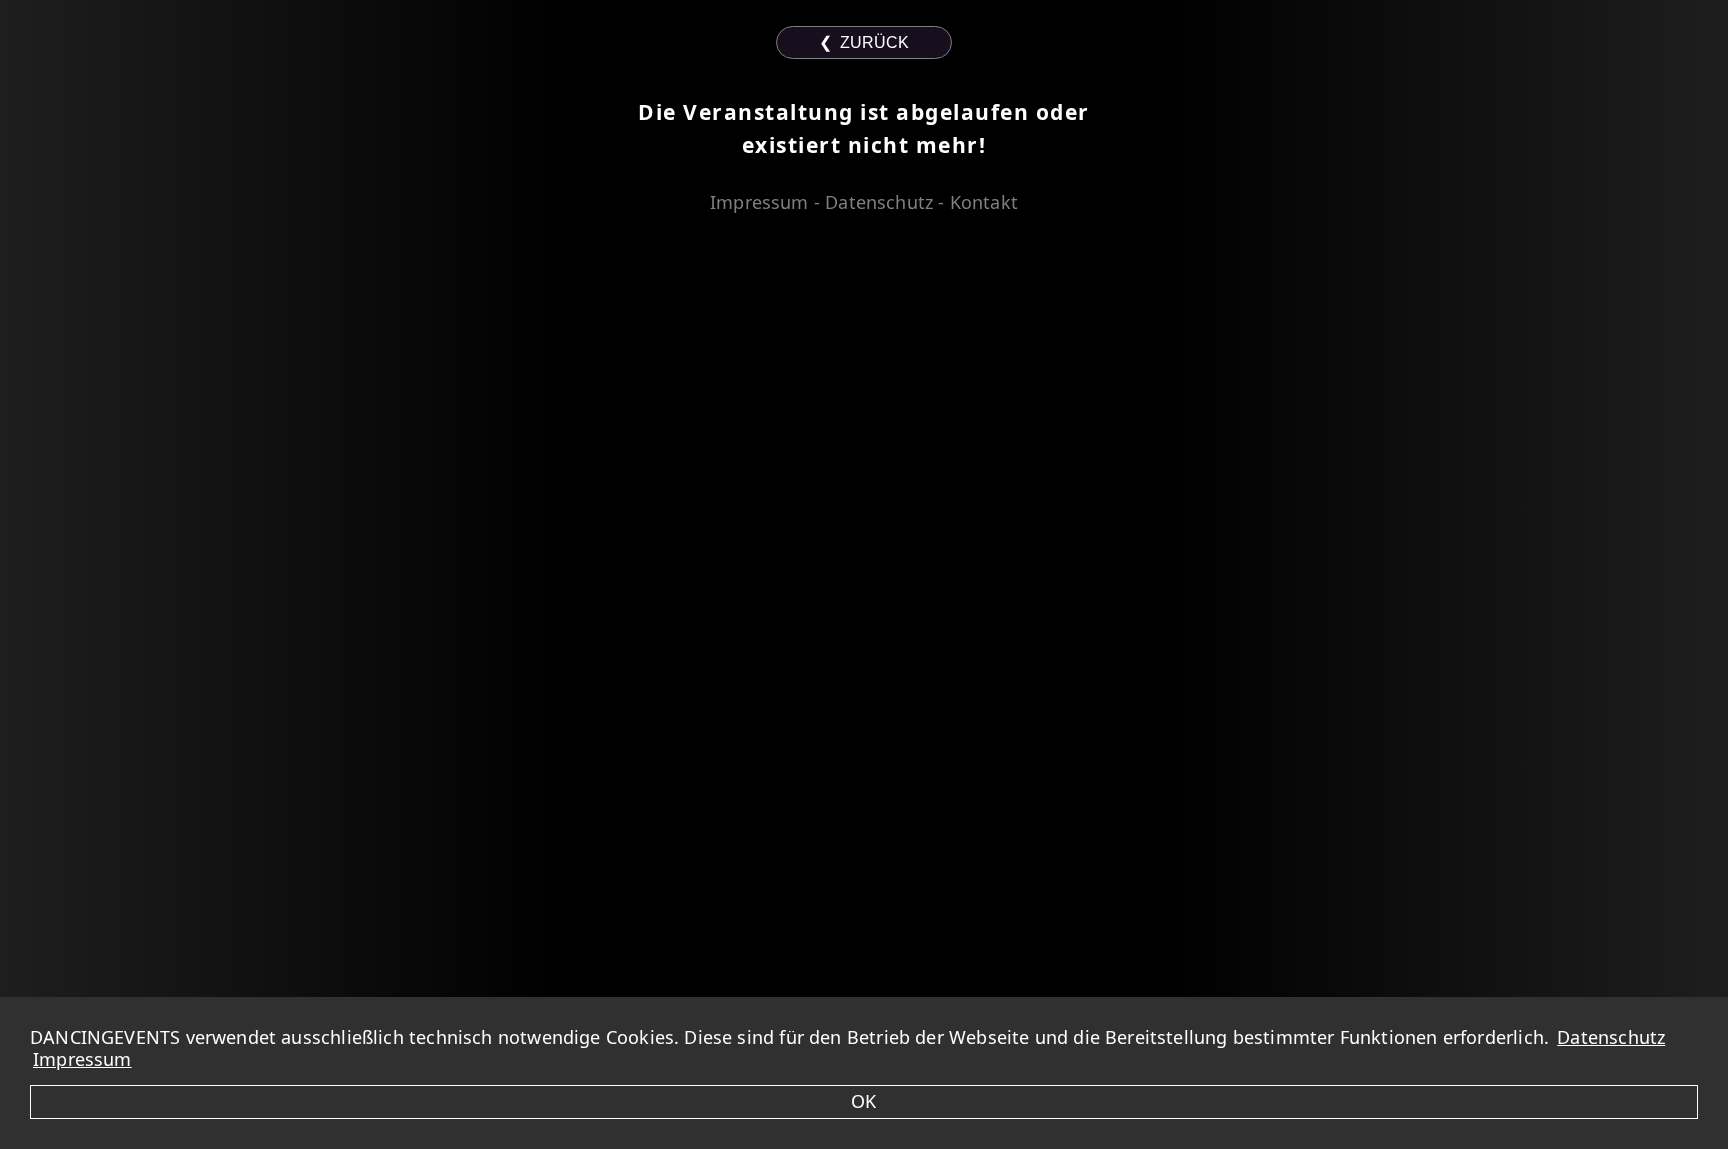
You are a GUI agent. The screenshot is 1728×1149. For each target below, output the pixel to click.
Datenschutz (1611, 1037)
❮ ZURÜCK (864, 42)
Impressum (82, 1059)
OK (863, 1101)
